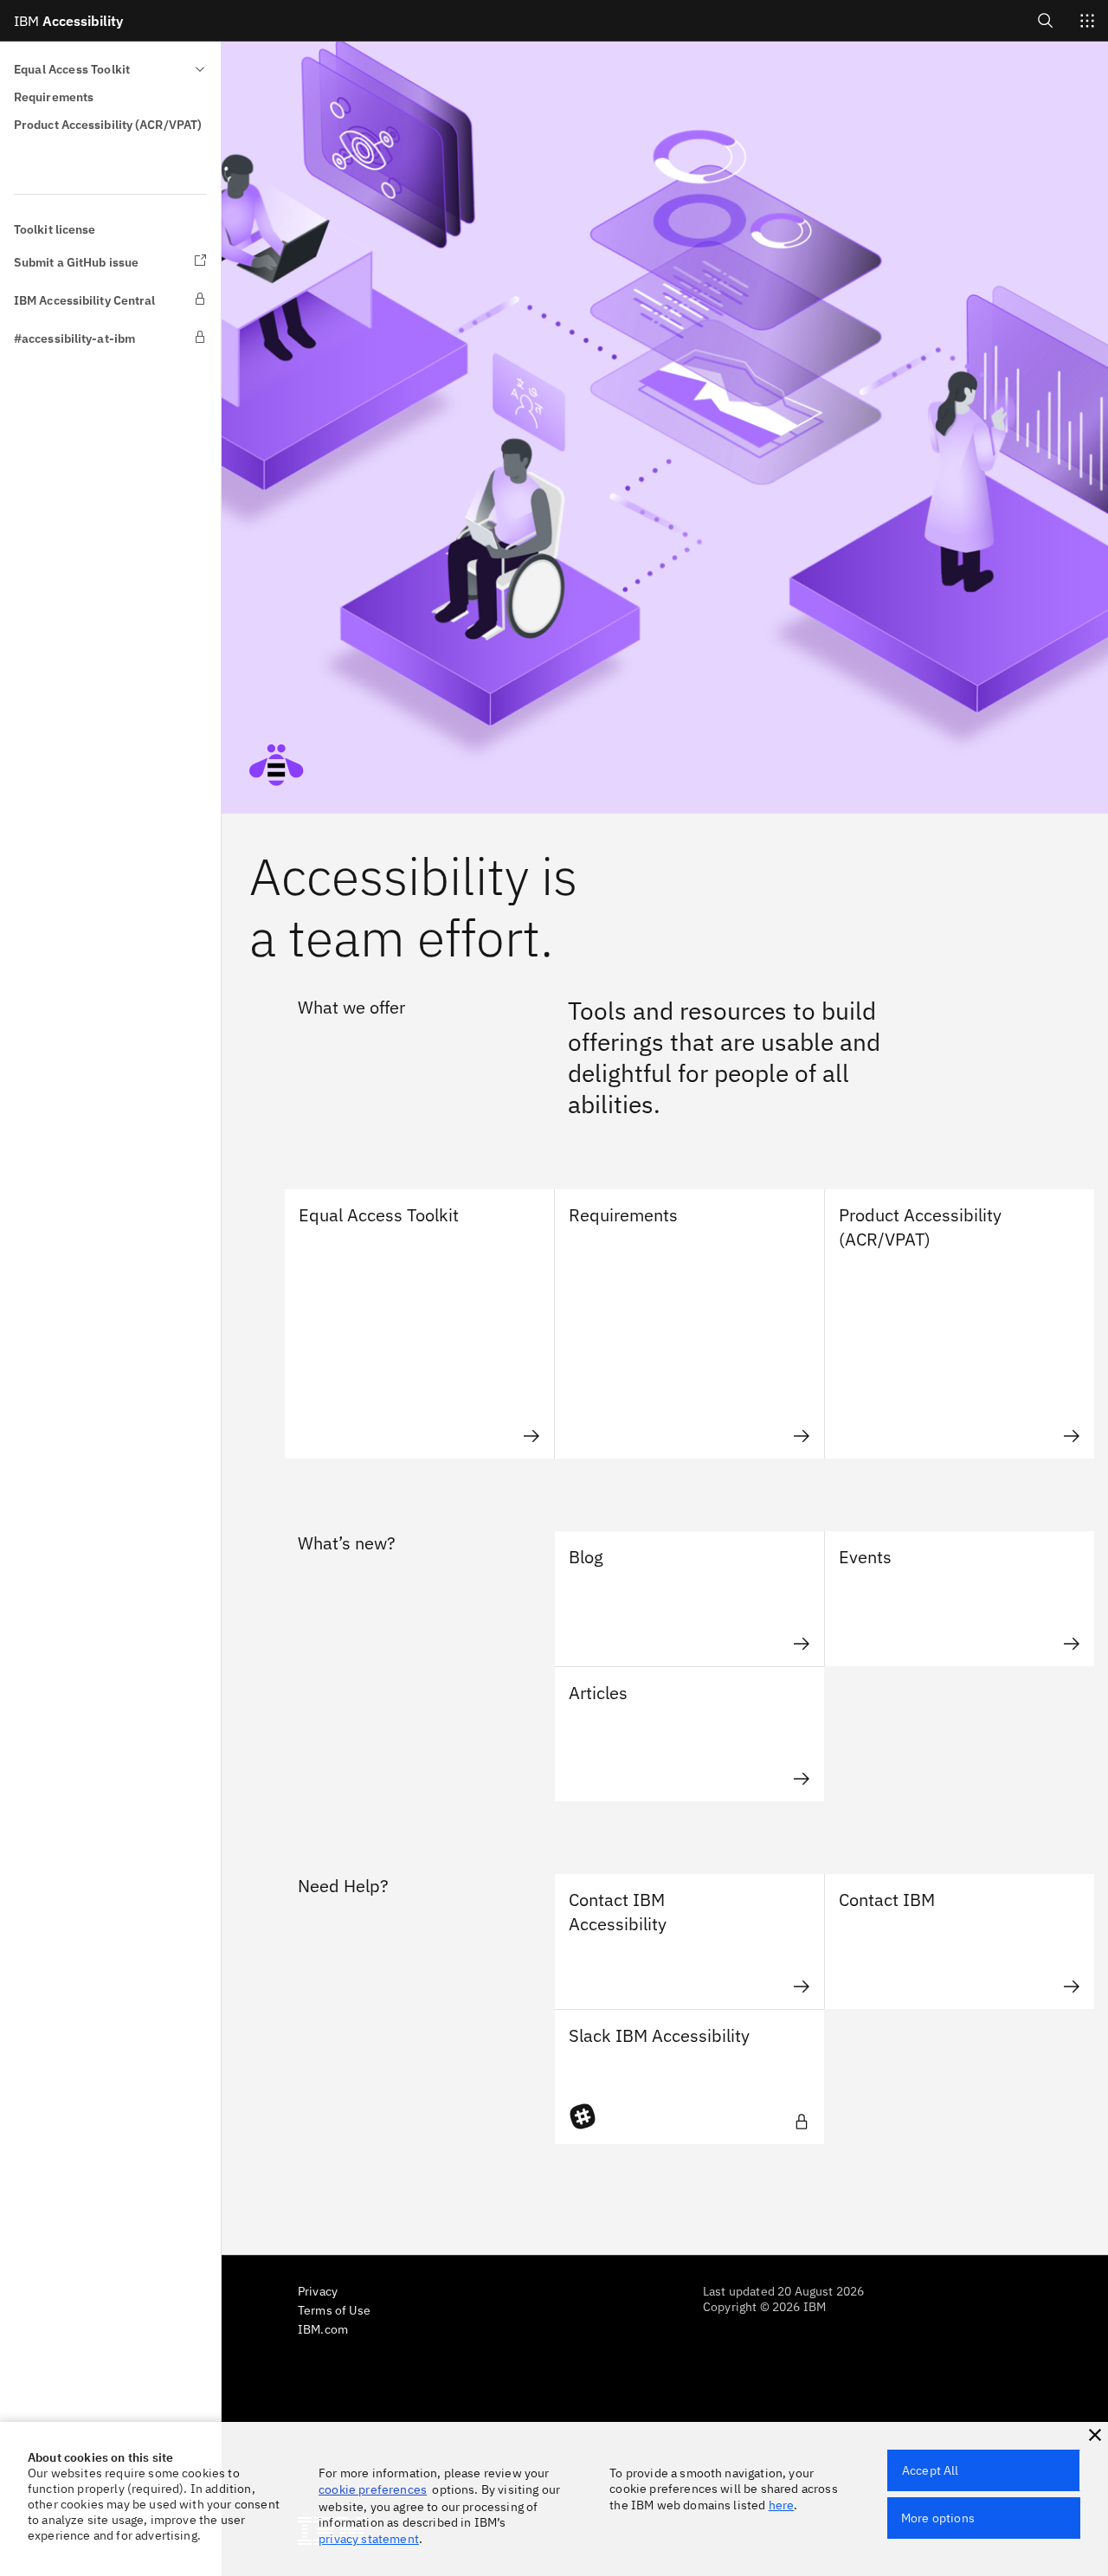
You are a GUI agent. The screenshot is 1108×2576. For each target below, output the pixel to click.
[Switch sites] (1087, 21)
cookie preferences (373, 2489)
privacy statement (369, 2539)
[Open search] (1046, 20)
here (782, 2505)
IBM (68, 21)
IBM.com (323, 2329)
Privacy (318, 2291)
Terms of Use (334, 2310)
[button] (1095, 2435)
